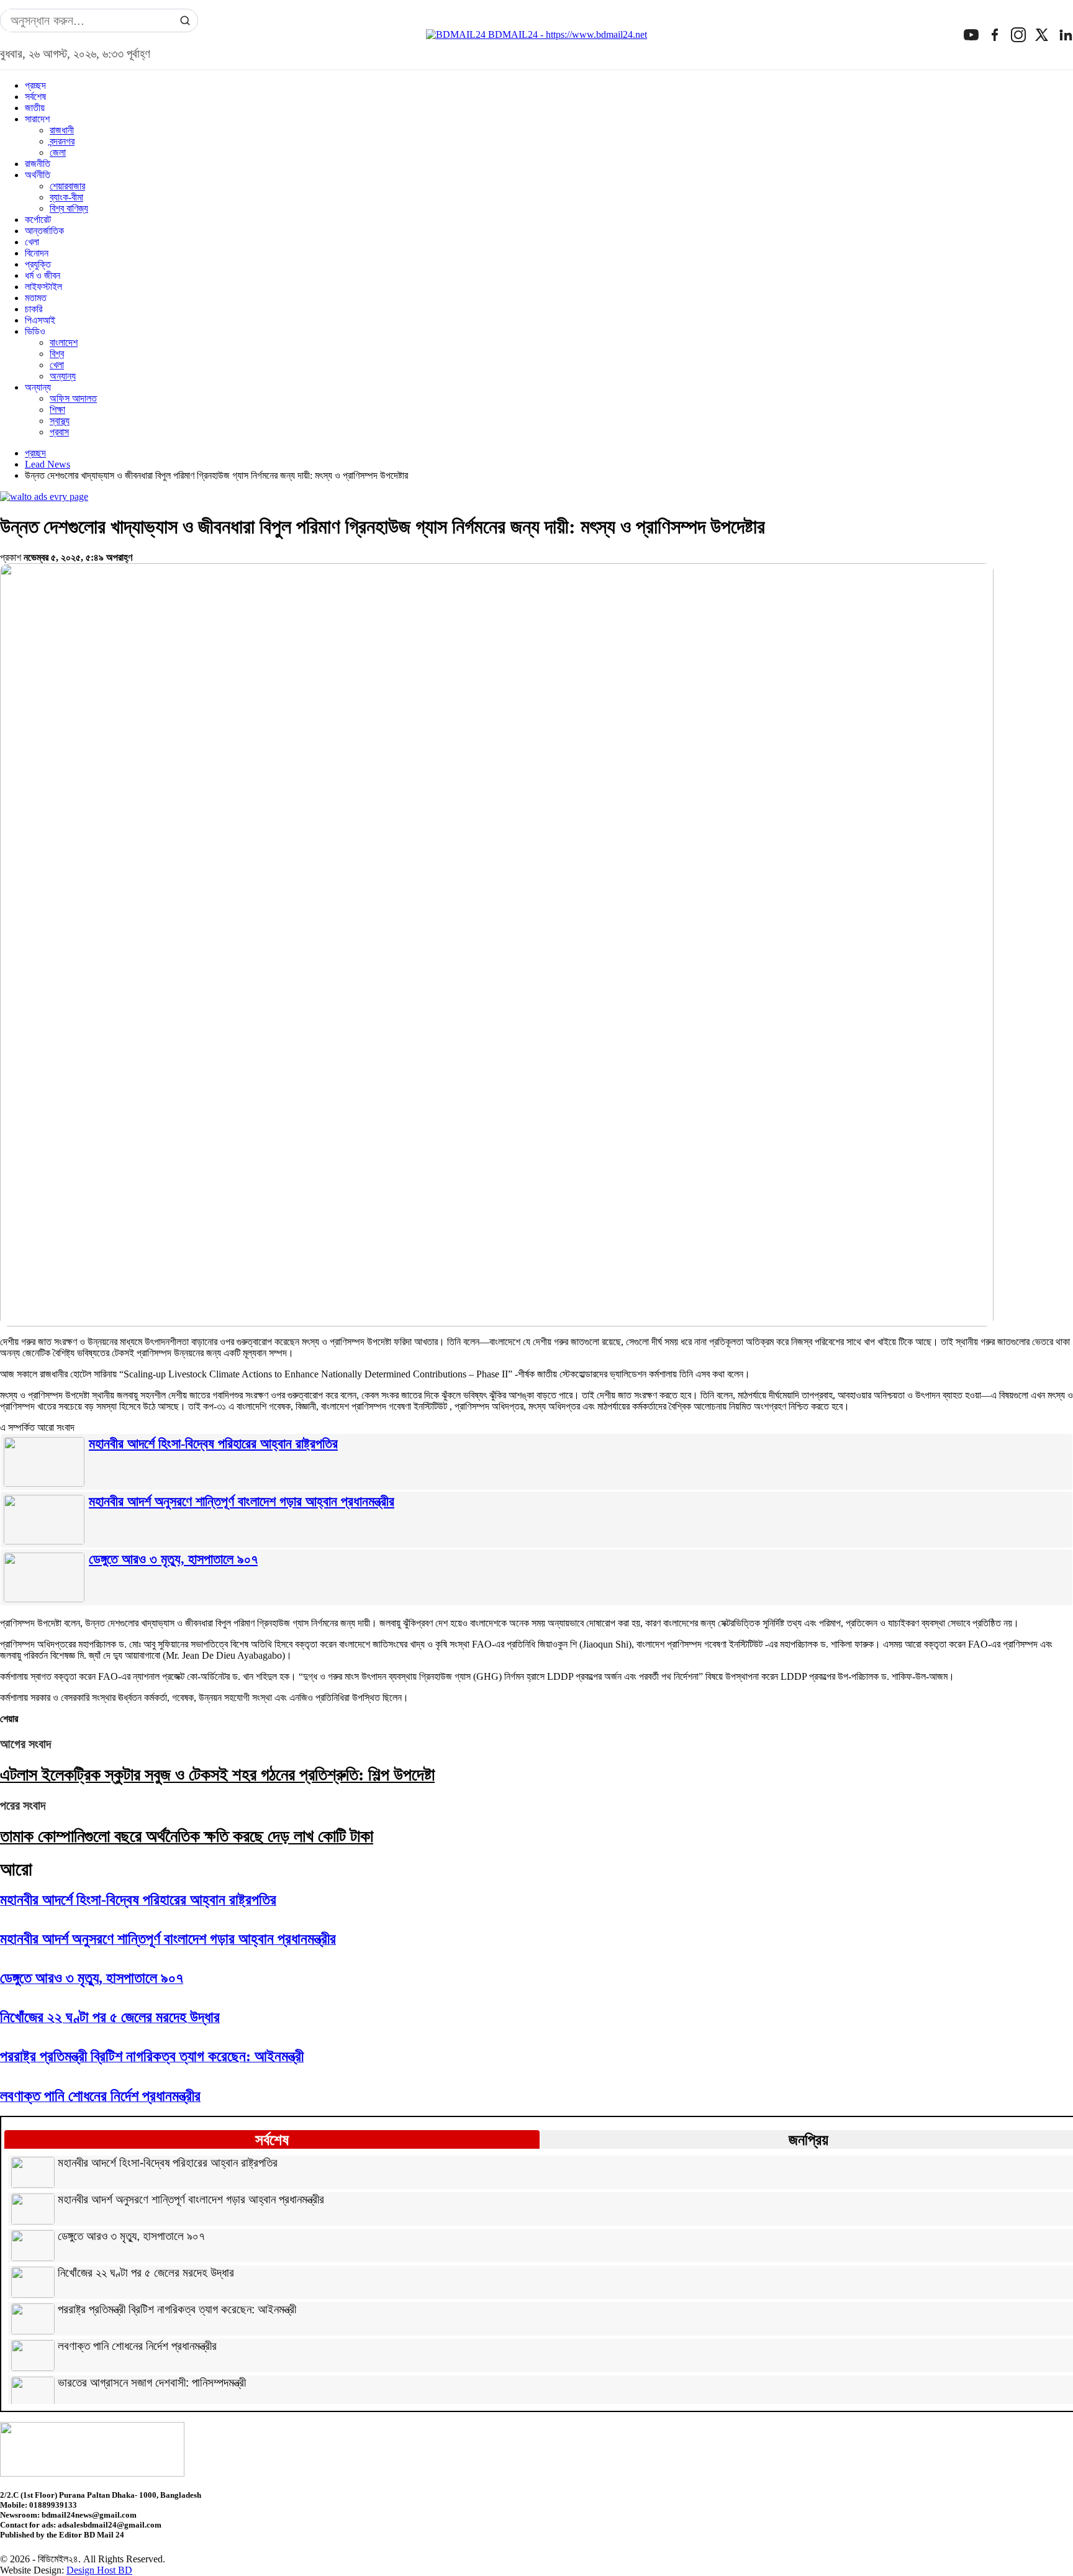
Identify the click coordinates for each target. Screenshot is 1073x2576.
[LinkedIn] (1066, 35)
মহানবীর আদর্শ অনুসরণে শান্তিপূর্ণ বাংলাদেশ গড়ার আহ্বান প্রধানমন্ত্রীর (242, 1501)
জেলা (58, 152)
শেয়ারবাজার (67, 186)
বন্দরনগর (62, 141)
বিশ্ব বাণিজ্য (69, 208)
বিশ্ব (57, 354)
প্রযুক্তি (38, 264)
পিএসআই (40, 320)
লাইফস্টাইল (43, 287)
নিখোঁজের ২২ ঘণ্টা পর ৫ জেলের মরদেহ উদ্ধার (146, 2273)
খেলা (32, 242)
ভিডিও (35, 331)
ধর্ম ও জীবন (43, 275)
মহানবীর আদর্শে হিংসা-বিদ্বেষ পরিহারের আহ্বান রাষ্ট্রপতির (213, 1444)
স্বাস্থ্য (60, 421)
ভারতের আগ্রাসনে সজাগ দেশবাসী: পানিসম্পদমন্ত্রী (152, 2383)
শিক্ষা (57, 410)
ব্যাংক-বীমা (66, 197)
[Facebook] (995, 35)
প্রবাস (59, 432)
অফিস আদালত (73, 398)
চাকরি (34, 309)
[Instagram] (1018, 35)
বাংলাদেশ (64, 342)
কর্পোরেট (38, 220)
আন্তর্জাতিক (44, 231)
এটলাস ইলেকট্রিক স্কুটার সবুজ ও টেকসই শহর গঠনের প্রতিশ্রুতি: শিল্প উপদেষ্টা (217, 1775)
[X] (1042, 35)
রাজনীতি (38, 164)
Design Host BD (99, 2570)
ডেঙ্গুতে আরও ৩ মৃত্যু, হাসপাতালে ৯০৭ (173, 1559)
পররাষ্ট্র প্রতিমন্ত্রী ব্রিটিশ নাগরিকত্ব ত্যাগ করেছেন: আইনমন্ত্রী (177, 2310)
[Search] (185, 20)
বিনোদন (37, 253)
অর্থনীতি (38, 175)
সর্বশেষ (35, 97)
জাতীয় (35, 108)
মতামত (36, 298)
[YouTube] (971, 35)
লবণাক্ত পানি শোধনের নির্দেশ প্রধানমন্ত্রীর (137, 2346)
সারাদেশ (37, 119)
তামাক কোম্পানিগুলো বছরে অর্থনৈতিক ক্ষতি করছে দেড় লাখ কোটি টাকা (187, 1836)
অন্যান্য (63, 376)
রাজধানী (62, 130)
